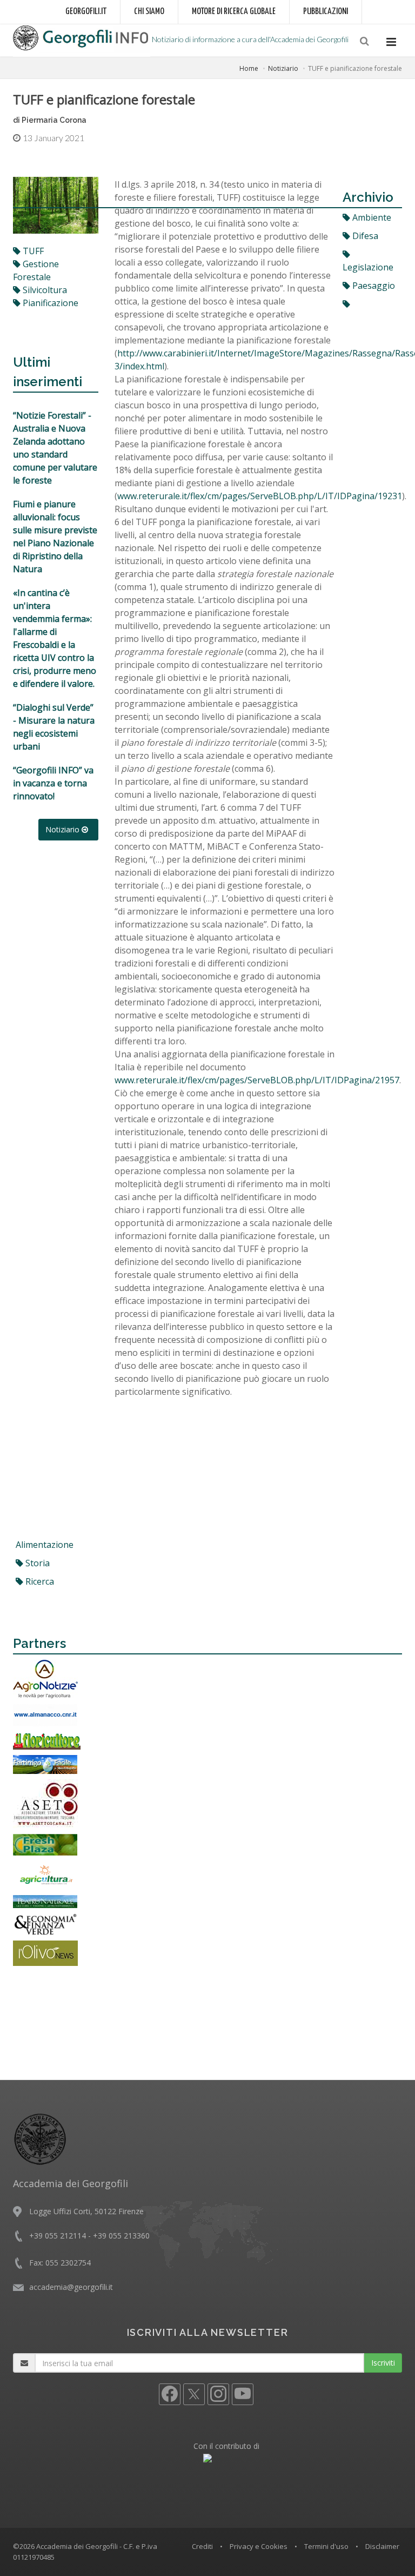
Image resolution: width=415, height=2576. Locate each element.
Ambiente (371, 217)
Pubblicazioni (326, 12)
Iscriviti (383, 2363)
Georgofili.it (86, 12)
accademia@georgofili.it (71, 2287)
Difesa (364, 236)
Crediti (202, 2546)
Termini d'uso (326, 2546)
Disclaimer (382, 2546)
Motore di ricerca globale (234, 12)
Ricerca (39, 1581)
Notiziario (283, 68)
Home (249, 68)
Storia (36, 1563)
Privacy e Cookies (259, 2546)
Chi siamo (149, 12)
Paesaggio (373, 286)
